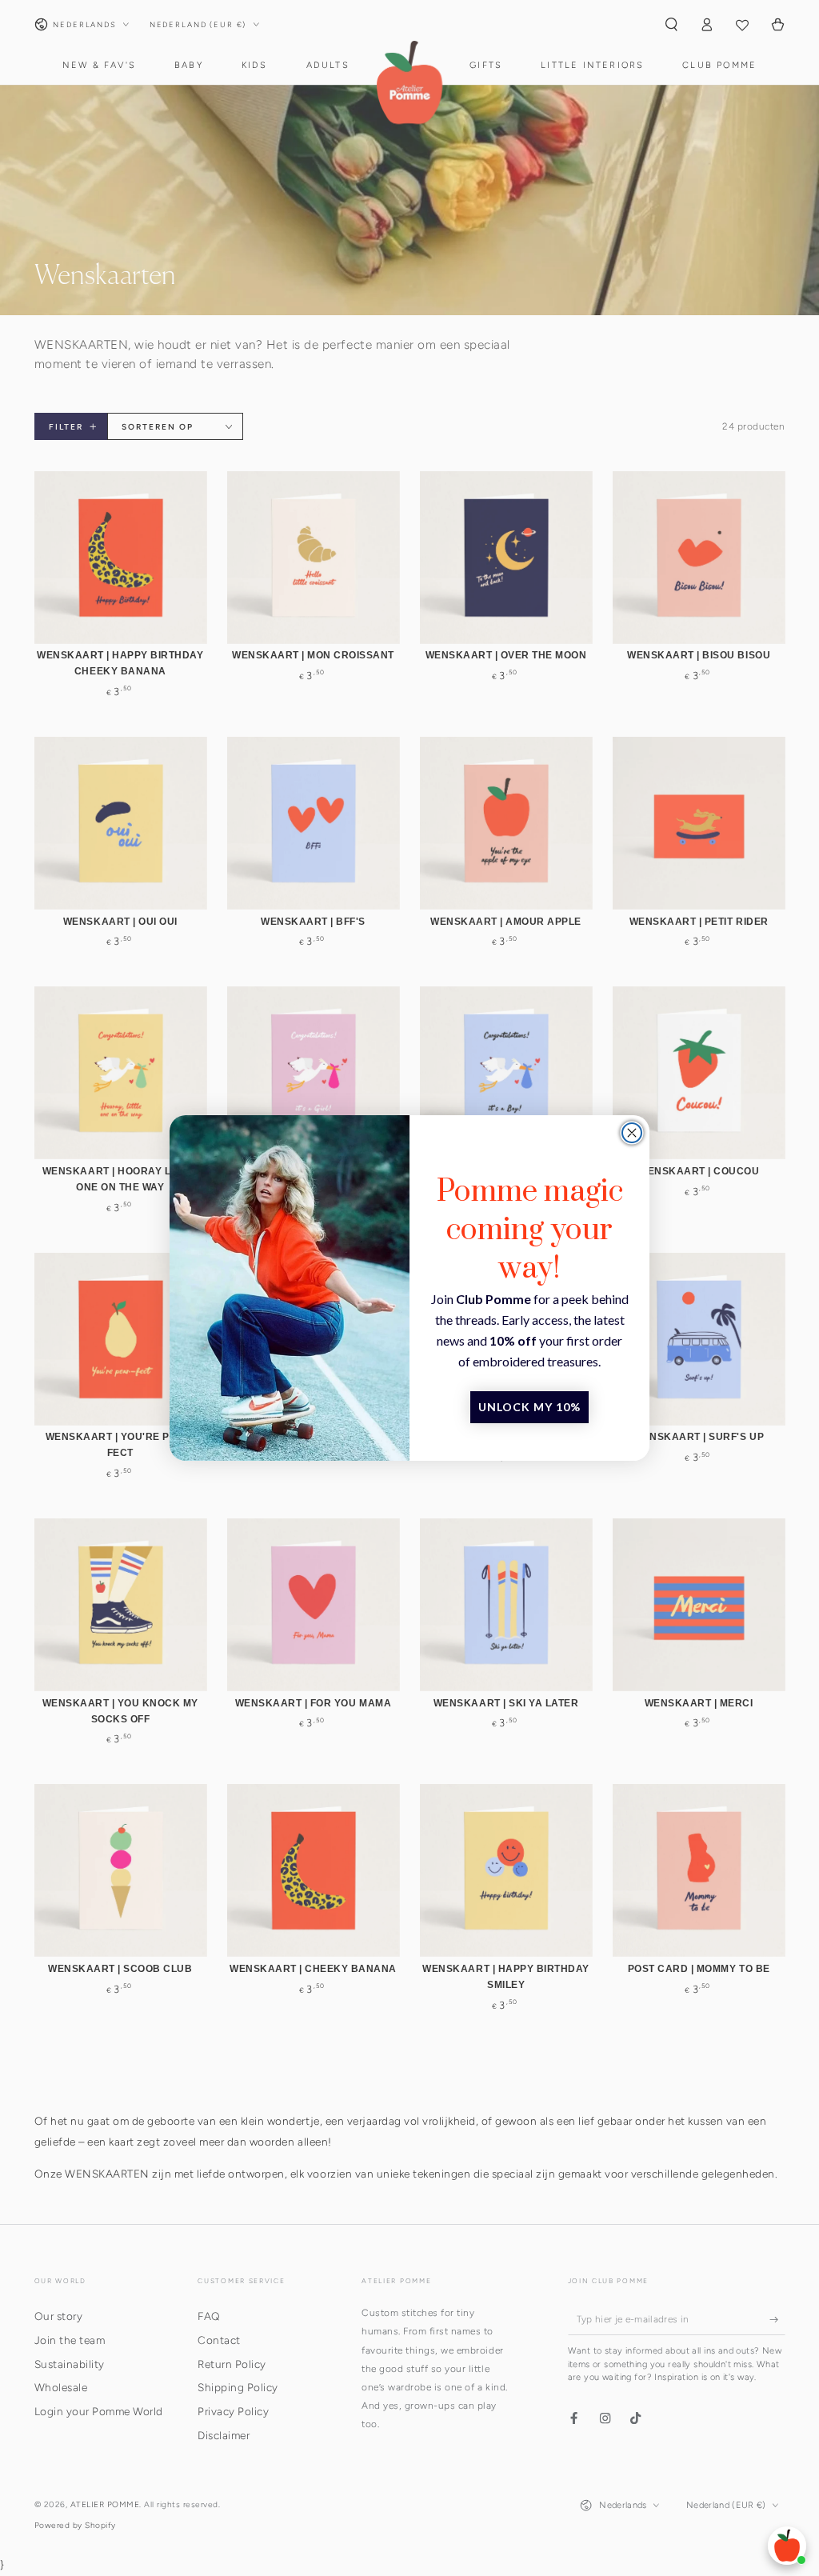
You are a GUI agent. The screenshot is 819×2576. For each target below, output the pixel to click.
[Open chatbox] (787, 2546)
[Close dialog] (632, 1133)
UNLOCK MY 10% (529, 1407)
